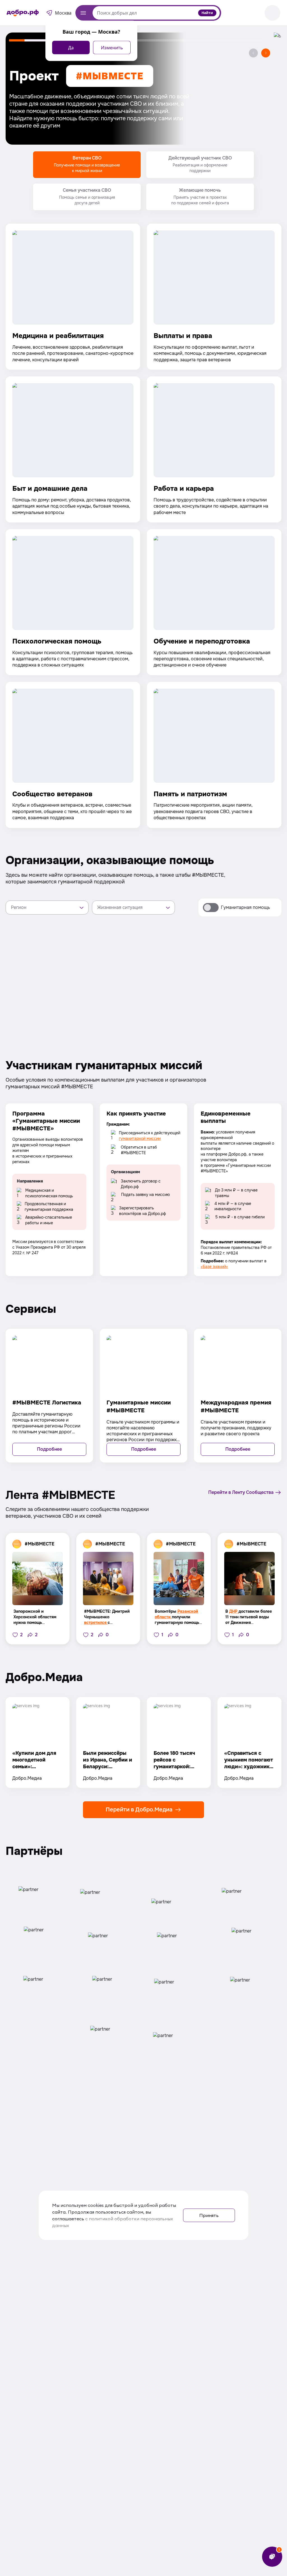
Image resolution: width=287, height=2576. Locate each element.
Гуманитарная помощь (245, 907)
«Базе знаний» (214, 1267)
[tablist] (143, 181)
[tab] (87, 165)
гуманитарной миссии (140, 1138)
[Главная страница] (23, 13)
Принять (209, 2215)
